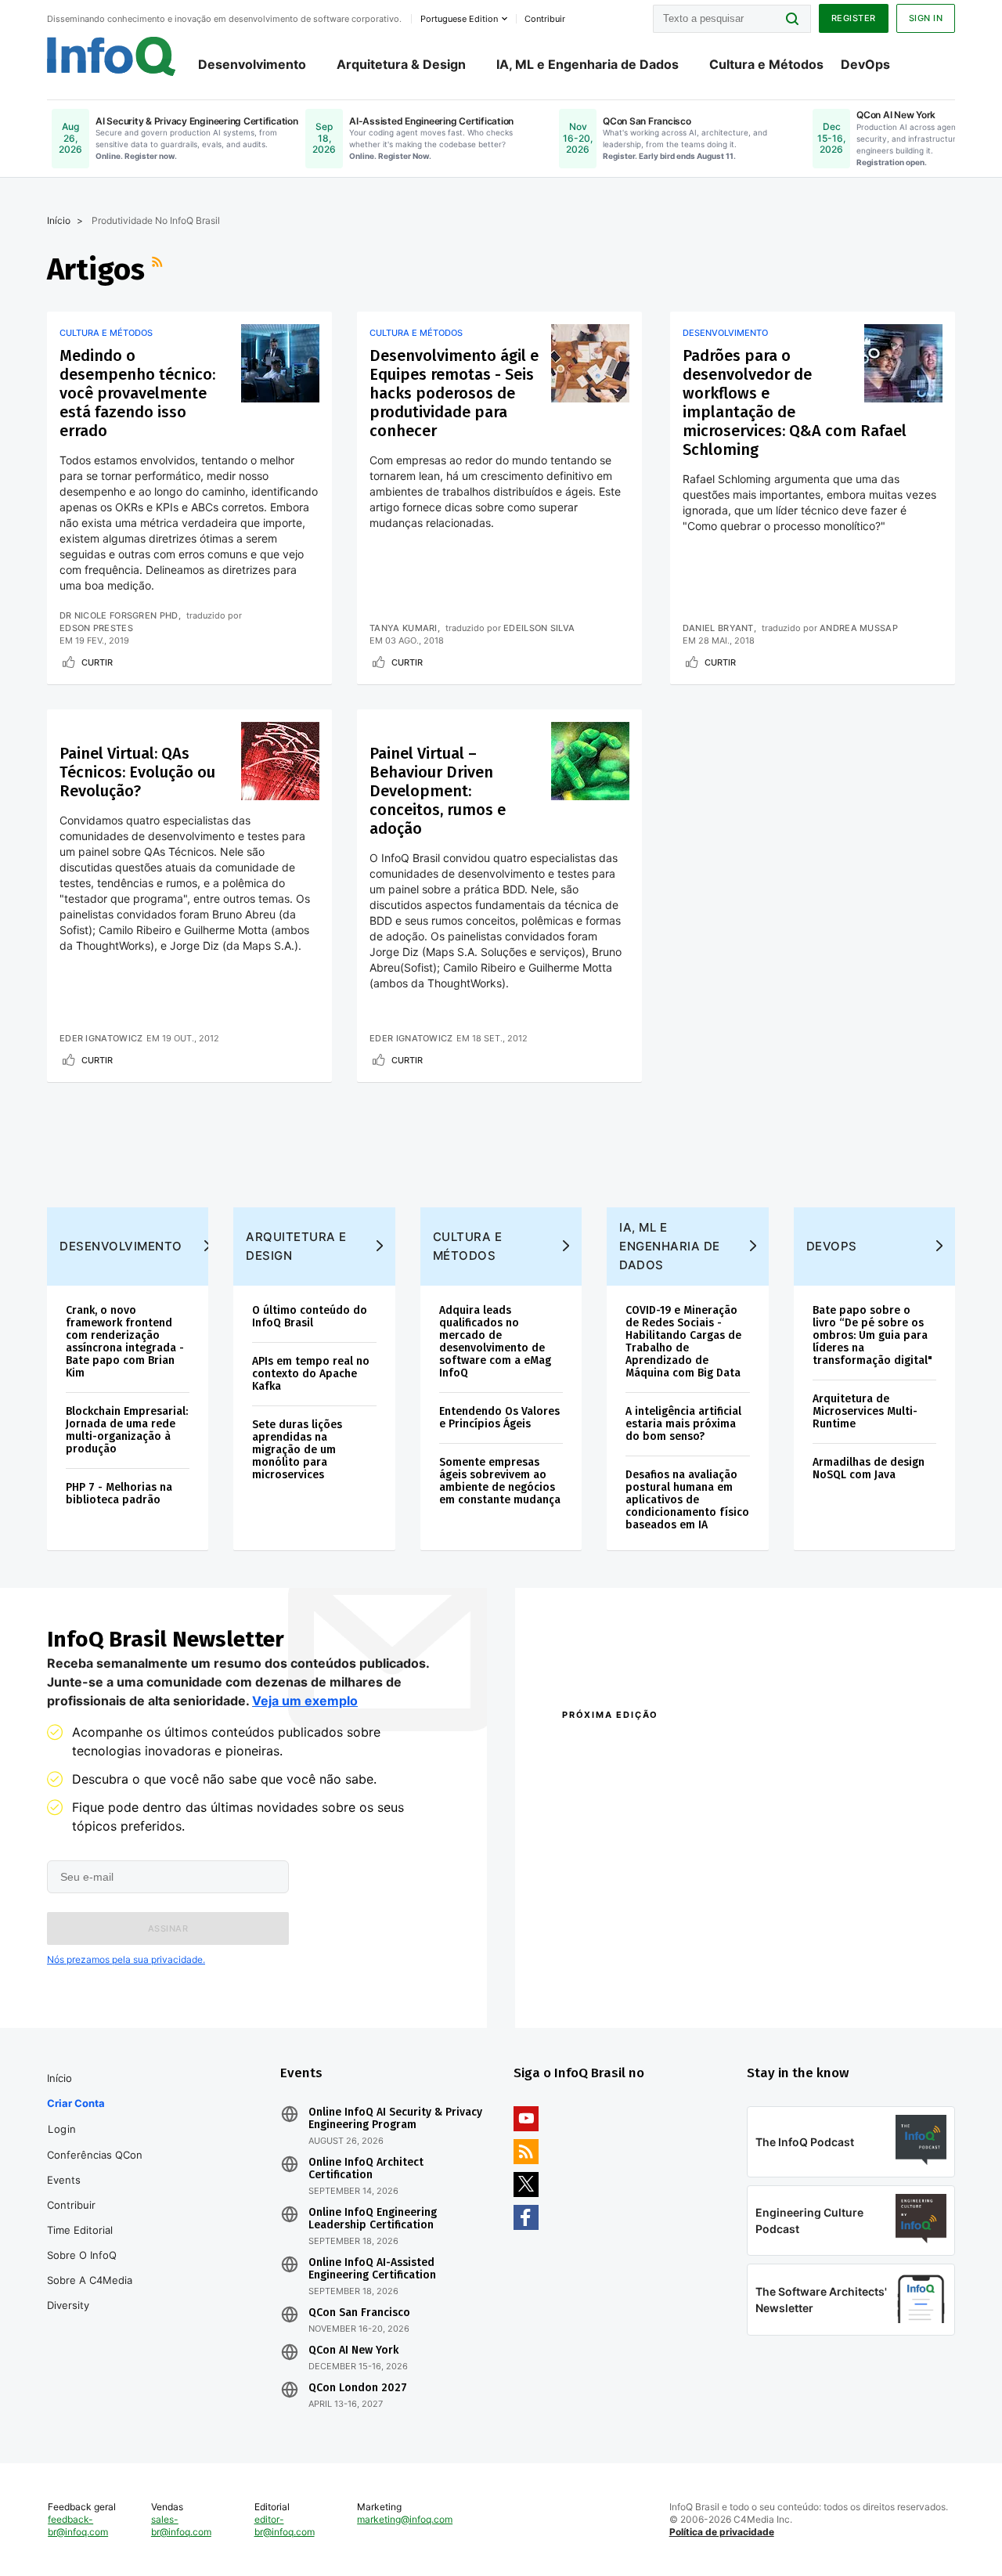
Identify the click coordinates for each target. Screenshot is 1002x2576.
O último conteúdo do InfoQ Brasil (310, 1317)
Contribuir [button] (545, 19)
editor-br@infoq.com (285, 2525)
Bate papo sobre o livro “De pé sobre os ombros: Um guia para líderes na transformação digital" (872, 1335)
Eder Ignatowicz (101, 1038)
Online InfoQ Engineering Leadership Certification (373, 2219)
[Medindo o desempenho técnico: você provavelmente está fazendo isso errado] (280, 363)
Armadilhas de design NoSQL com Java (869, 1468)
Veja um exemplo (305, 1701)
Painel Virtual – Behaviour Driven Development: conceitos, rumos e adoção (438, 791)
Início (59, 220)
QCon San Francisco (359, 2313)
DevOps (865, 64)
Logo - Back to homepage (112, 56)
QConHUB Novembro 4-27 (623, 1959)
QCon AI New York (353, 2351)
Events (64, 2180)
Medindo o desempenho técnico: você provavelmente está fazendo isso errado (137, 393)
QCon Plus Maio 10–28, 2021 (628, 1980)
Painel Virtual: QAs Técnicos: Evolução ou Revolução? (137, 772)
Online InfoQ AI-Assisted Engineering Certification (372, 2269)
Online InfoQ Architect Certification (366, 2169)
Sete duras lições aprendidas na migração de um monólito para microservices (297, 1450)
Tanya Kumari (404, 628)
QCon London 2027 (358, 2388)
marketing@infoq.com (405, 2519)
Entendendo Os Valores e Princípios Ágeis (499, 1418)
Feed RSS (159, 269)
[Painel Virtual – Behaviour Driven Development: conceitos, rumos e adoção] (590, 761)
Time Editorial (80, 2230)
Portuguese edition (459, 19)
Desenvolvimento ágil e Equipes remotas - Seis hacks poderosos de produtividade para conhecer (454, 393)
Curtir (97, 662)
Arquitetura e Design (296, 1246)
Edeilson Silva (539, 628)
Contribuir (71, 2205)
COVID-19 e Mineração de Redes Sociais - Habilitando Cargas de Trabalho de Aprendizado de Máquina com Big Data (683, 1342)
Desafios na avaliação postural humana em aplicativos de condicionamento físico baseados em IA (687, 1500)
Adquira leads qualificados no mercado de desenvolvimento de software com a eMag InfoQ (495, 1342)
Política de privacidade (722, 2532)
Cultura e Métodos (766, 64)
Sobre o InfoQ (82, 2255)
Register (854, 18)
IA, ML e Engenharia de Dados (588, 64)
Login (62, 2129)
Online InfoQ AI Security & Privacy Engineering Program (395, 2119)
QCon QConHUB (671, 1748)
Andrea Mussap (859, 628)
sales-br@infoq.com (181, 2525)
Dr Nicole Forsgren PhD (119, 615)
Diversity (68, 2305)
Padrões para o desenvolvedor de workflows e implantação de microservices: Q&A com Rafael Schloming (795, 402)
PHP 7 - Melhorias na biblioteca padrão (119, 1494)
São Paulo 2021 (800, 1959)
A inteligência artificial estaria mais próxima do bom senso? (683, 1424)
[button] (168, 1928)
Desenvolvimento (252, 64)
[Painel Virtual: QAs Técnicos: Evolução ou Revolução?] (280, 761)
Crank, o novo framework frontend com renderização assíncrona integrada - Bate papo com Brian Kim (125, 1342)
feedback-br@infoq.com (78, 2525)
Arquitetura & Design (401, 64)
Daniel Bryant (718, 628)
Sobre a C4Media (90, 2280)
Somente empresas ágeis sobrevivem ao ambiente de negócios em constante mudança (500, 1481)
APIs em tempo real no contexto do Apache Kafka (311, 1374)
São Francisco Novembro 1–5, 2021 (851, 1980)
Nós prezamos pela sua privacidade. (126, 1959)
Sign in (926, 18)
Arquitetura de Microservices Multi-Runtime (865, 1411)
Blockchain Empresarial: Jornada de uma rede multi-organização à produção (127, 1430)
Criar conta (76, 2103)
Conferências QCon (95, 2155)
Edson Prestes (96, 628)
